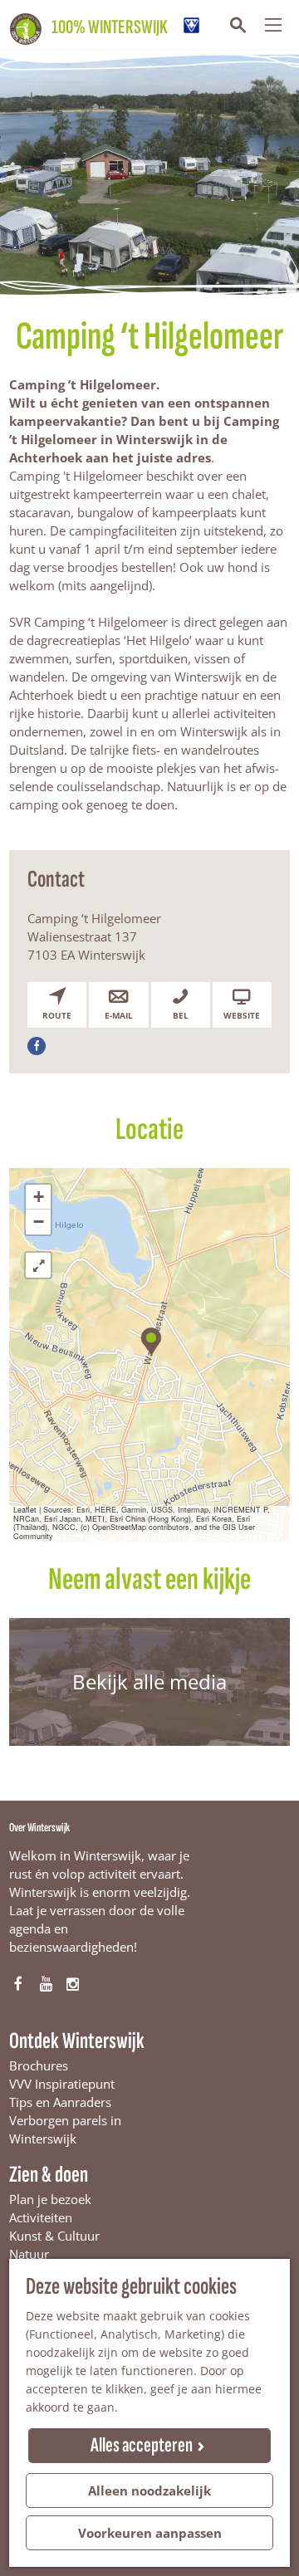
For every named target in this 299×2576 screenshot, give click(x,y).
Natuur (29, 2254)
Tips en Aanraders (60, 2102)
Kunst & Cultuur (54, 2236)
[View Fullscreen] (38, 1265)
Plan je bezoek (50, 2199)
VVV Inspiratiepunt (62, 2084)
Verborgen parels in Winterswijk (65, 2129)
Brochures (39, 2065)
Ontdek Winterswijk (77, 2041)
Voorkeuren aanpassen (150, 2533)
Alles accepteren (142, 2445)
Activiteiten (41, 2217)
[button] (150, 1339)
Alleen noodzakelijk (149, 2490)
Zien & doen (49, 2175)
